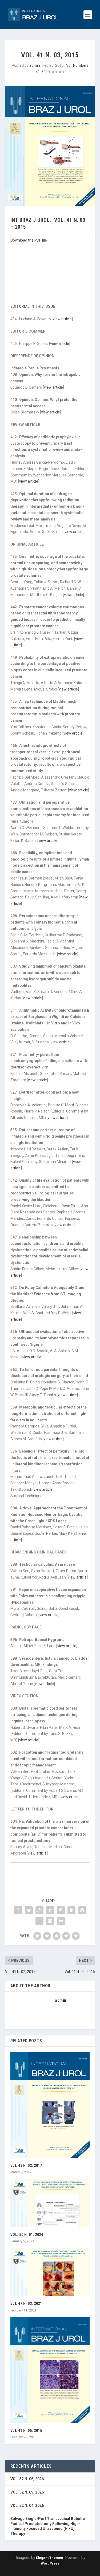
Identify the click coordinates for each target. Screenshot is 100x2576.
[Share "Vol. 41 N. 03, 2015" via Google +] (39, 1910)
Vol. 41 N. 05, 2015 (26, 2431)
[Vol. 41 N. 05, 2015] (50, 2370)
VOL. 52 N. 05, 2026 (27, 2492)
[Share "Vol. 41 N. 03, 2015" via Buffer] (82, 1910)
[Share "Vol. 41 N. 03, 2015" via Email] (50, 1921)
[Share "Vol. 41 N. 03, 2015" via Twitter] (29, 1910)
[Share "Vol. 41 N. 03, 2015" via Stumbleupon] (39, 1921)
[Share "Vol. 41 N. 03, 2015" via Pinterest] (61, 1910)
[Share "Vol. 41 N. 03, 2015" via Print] (61, 1921)
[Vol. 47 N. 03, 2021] (50, 2272)
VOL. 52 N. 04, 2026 (27, 2506)
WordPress (50, 2563)
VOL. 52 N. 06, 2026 (27, 2479)
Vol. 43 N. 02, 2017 (26, 2165)
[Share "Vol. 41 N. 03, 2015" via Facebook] (18, 1910)
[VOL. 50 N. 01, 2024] (50, 2203)
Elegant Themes (49, 2558)
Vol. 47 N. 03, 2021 (26, 2303)
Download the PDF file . (29, 240)
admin (35, 65)
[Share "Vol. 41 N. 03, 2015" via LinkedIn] (71, 1910)
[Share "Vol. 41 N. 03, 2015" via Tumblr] (50, 1910)
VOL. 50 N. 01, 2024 (27, 2235)
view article (62, 319)
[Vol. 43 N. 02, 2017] (50, 2105)
